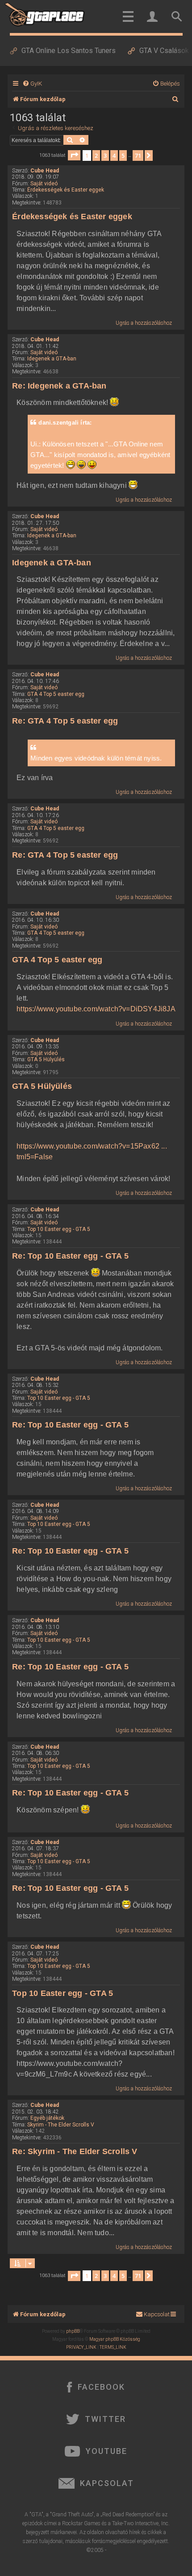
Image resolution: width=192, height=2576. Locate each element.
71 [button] (138, 155)
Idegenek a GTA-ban (52, 359)
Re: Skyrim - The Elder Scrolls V (75, 2151)
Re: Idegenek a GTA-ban (59, 386)
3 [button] (105, 155)
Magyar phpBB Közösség (115, 2339)
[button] (74, 155)
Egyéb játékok (47, 2118)
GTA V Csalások (164, 51)
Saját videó (44, 184)
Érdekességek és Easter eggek (66, 190)
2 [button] (96, 155)
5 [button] (123, 155)
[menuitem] (32, 84)
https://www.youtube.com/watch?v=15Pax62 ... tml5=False (92, 1151)
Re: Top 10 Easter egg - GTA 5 (70, 1256)
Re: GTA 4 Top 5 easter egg (65, 721)
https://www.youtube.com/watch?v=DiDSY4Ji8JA (96, 1009)
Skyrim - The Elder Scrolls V (61, 2125)
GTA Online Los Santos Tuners (69, 51)
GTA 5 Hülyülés (46, 1059)
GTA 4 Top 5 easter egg (56, 694)
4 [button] (114, 155)
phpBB (73, 2331)
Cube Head (45, 171)
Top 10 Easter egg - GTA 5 (59, 1229)
